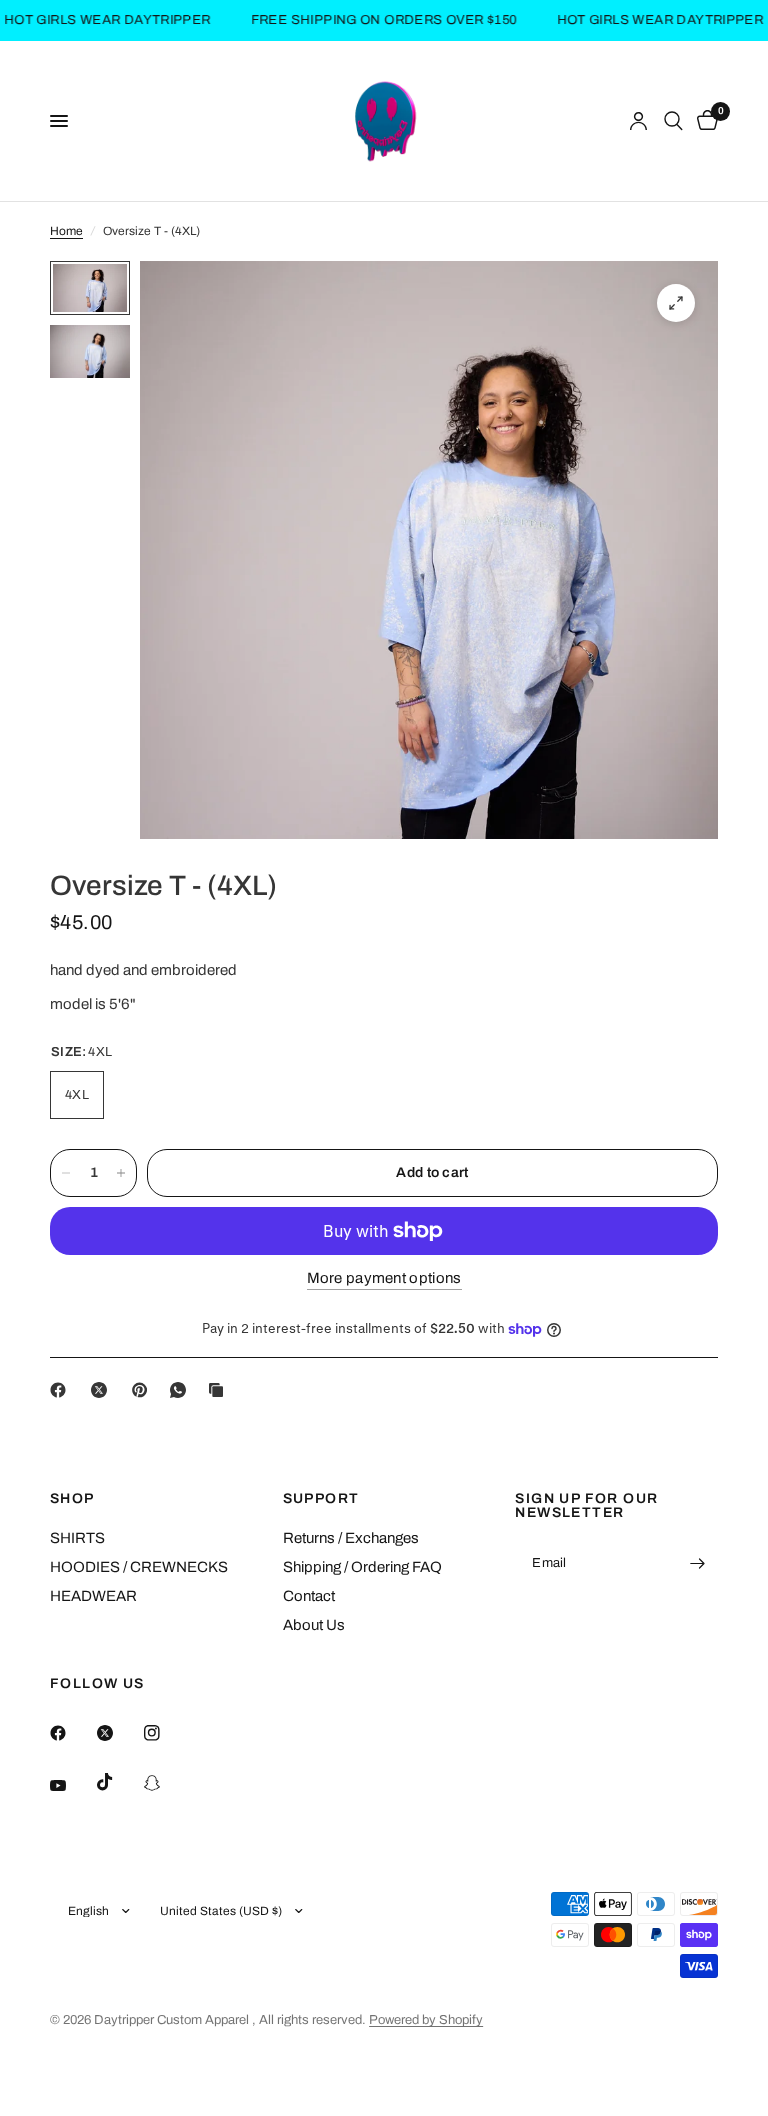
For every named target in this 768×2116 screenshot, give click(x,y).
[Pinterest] (144, 1390)
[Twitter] (119, 1733)
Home (66, 231)
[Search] (673, 121)
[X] (103, 1390)
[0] (704, 121)
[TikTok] (119, 1782)
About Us (314, 1625)
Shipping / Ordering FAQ (362, 1567)
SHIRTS (77, 1538)
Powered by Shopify (426, 2020)
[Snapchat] (166, 1783)
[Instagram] (166, 1733)
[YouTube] (72, 1785)
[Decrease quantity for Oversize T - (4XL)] (66, 1173)
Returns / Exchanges (351, 1538)
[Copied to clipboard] (220, 1390)
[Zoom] (676, 303)
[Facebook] (62, 1390)
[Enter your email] (698, 1564)
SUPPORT (321, 1499)
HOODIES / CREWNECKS (139, 1567)
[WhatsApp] (182, 1390)
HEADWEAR (93, 1596)
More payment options (384, 1278)
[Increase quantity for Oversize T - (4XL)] (121, 1173)
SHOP (72, 1499)
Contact (309, 1596)
